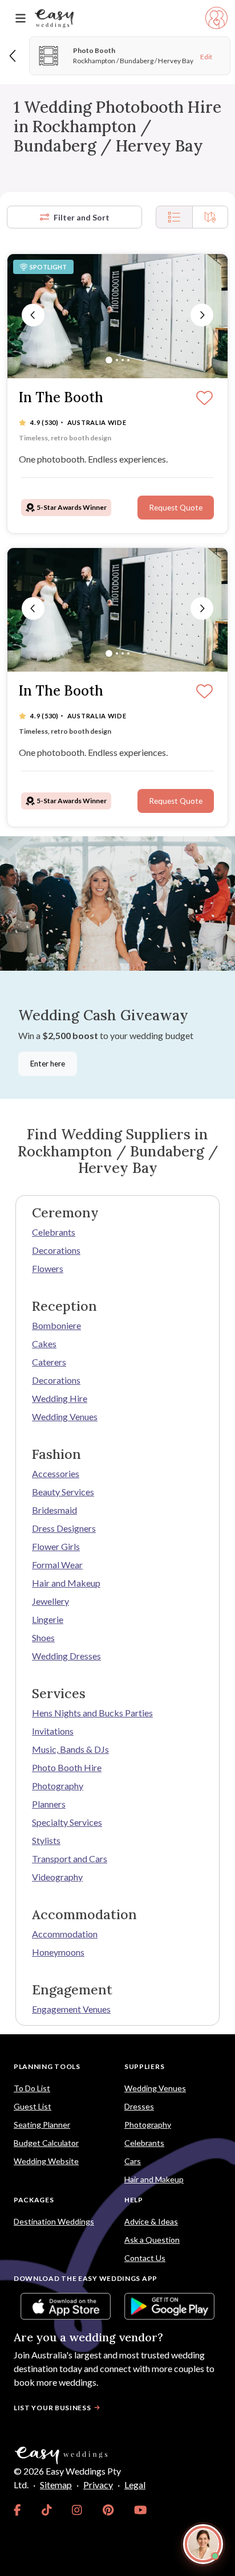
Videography (57, 1877)
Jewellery (50, 1601)
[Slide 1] (109, 360)
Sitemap (56, 2485)
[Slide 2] (117, 360)
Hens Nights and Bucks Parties (92, 1713)
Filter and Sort (82, 217)
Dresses (139, 2106)
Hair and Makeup (66, 1583)
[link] (17, 2510)
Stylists (46, 1840)
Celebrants (54, 1232)
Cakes (44, 1344)
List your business (52, 2408)
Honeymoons (58, 1952)
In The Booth (61, 398)
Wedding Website (46, 2161)
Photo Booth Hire (67, 1767)
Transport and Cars (70, 1859)
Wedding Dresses (66, 1656)
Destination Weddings (54, 2221)
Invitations (53, 1731)
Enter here (48, 1064)
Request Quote (176, 508)
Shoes (43, 1637)
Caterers (49, 1362)
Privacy (98, 2485)
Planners (49, 1804)
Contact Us (145, 2258)
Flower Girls (56, 1546)
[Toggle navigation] (21, 19)
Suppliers (144, 2066)
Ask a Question (152, 2240)
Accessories (56, 1473)
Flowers (48, 1268)
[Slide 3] (123, 360)
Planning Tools (47, 2066)
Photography (58, 1786)
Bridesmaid (54, 1510)
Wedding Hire (60, 1398)
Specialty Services (67, 1822)
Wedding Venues (65, 1416)
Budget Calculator (46, 2143)
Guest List (33, 2106)
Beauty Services (63, 1492)
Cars (133, 2161)
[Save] (204, 399)
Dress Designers (64, 1528)
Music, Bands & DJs (70, 1749)
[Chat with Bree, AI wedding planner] (203, 2544)
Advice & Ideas (151, 2221)
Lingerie (48, 1619)
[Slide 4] (128, 360)
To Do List (32, 2088)
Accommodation (65, 1934)
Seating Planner (42, 2125)
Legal (135, 2485)
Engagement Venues (71, 2009)
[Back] (13, 56)
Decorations (56, 1250)
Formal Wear (57, 1565)
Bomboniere (56, 1325)
